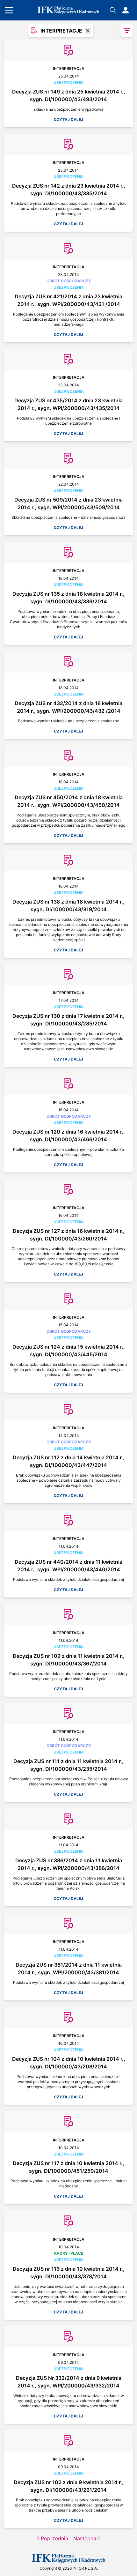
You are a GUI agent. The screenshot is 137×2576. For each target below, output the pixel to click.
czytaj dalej (68, 119)
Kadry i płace (69, 2253)
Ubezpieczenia (69, 82)
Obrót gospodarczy (69, 281)
